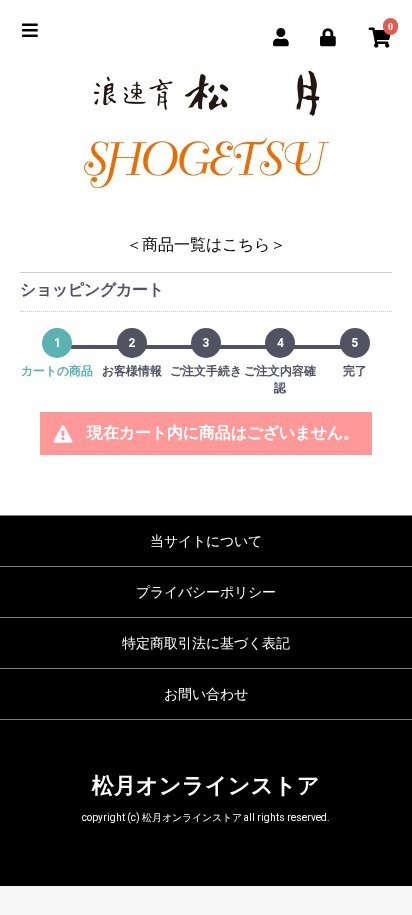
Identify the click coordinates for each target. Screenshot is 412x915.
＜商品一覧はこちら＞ (206, 244)
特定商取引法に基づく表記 (206, 643)
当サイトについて (206, 541)
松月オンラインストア (206, 785)
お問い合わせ (206, 694)
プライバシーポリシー (206, 592)
